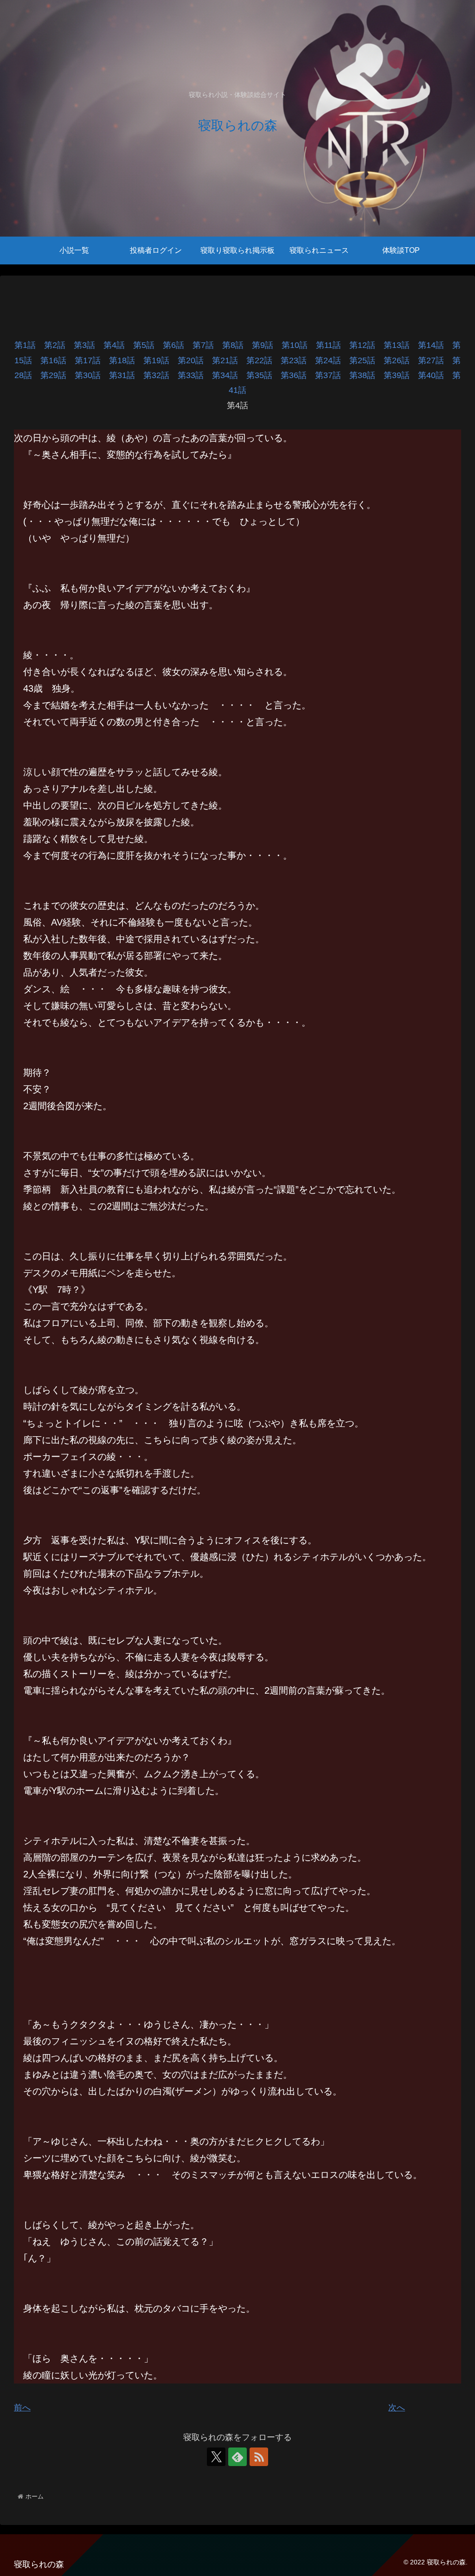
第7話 (207, 345)
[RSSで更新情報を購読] (259, 2457)
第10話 (299, 345)
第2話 (59, 345)
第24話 (332, 360)
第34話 (229, 375)
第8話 (237, 345)
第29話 (58, 375)
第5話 (148, 345)
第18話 (126, 360)
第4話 (118, 345)
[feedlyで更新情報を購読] (237, 2457)
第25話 (366, 360)
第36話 (298, 375)
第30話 (92, 375)
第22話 (263, 360)
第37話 (332, 375)
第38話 (366, 375)
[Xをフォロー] (216, 2457)
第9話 (267, 345)
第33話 (195, 375)
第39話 (401, 375)
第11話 (333, 345)
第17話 (92, 360)
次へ (397, 2408)
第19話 (160, 360)
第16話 (58, 360)
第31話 (126, 375)
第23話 (298, 360)
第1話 (29, 345)
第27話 (435, 360)
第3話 (89, 345)
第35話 (263, 375)
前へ (22, 2408)
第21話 (229, 360)
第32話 (160, 375)
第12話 (366, 345)
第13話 (401, 345)
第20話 (195, 360)
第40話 (435, 375)
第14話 (435, 345)
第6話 (178, 345)
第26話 (401, 360)
